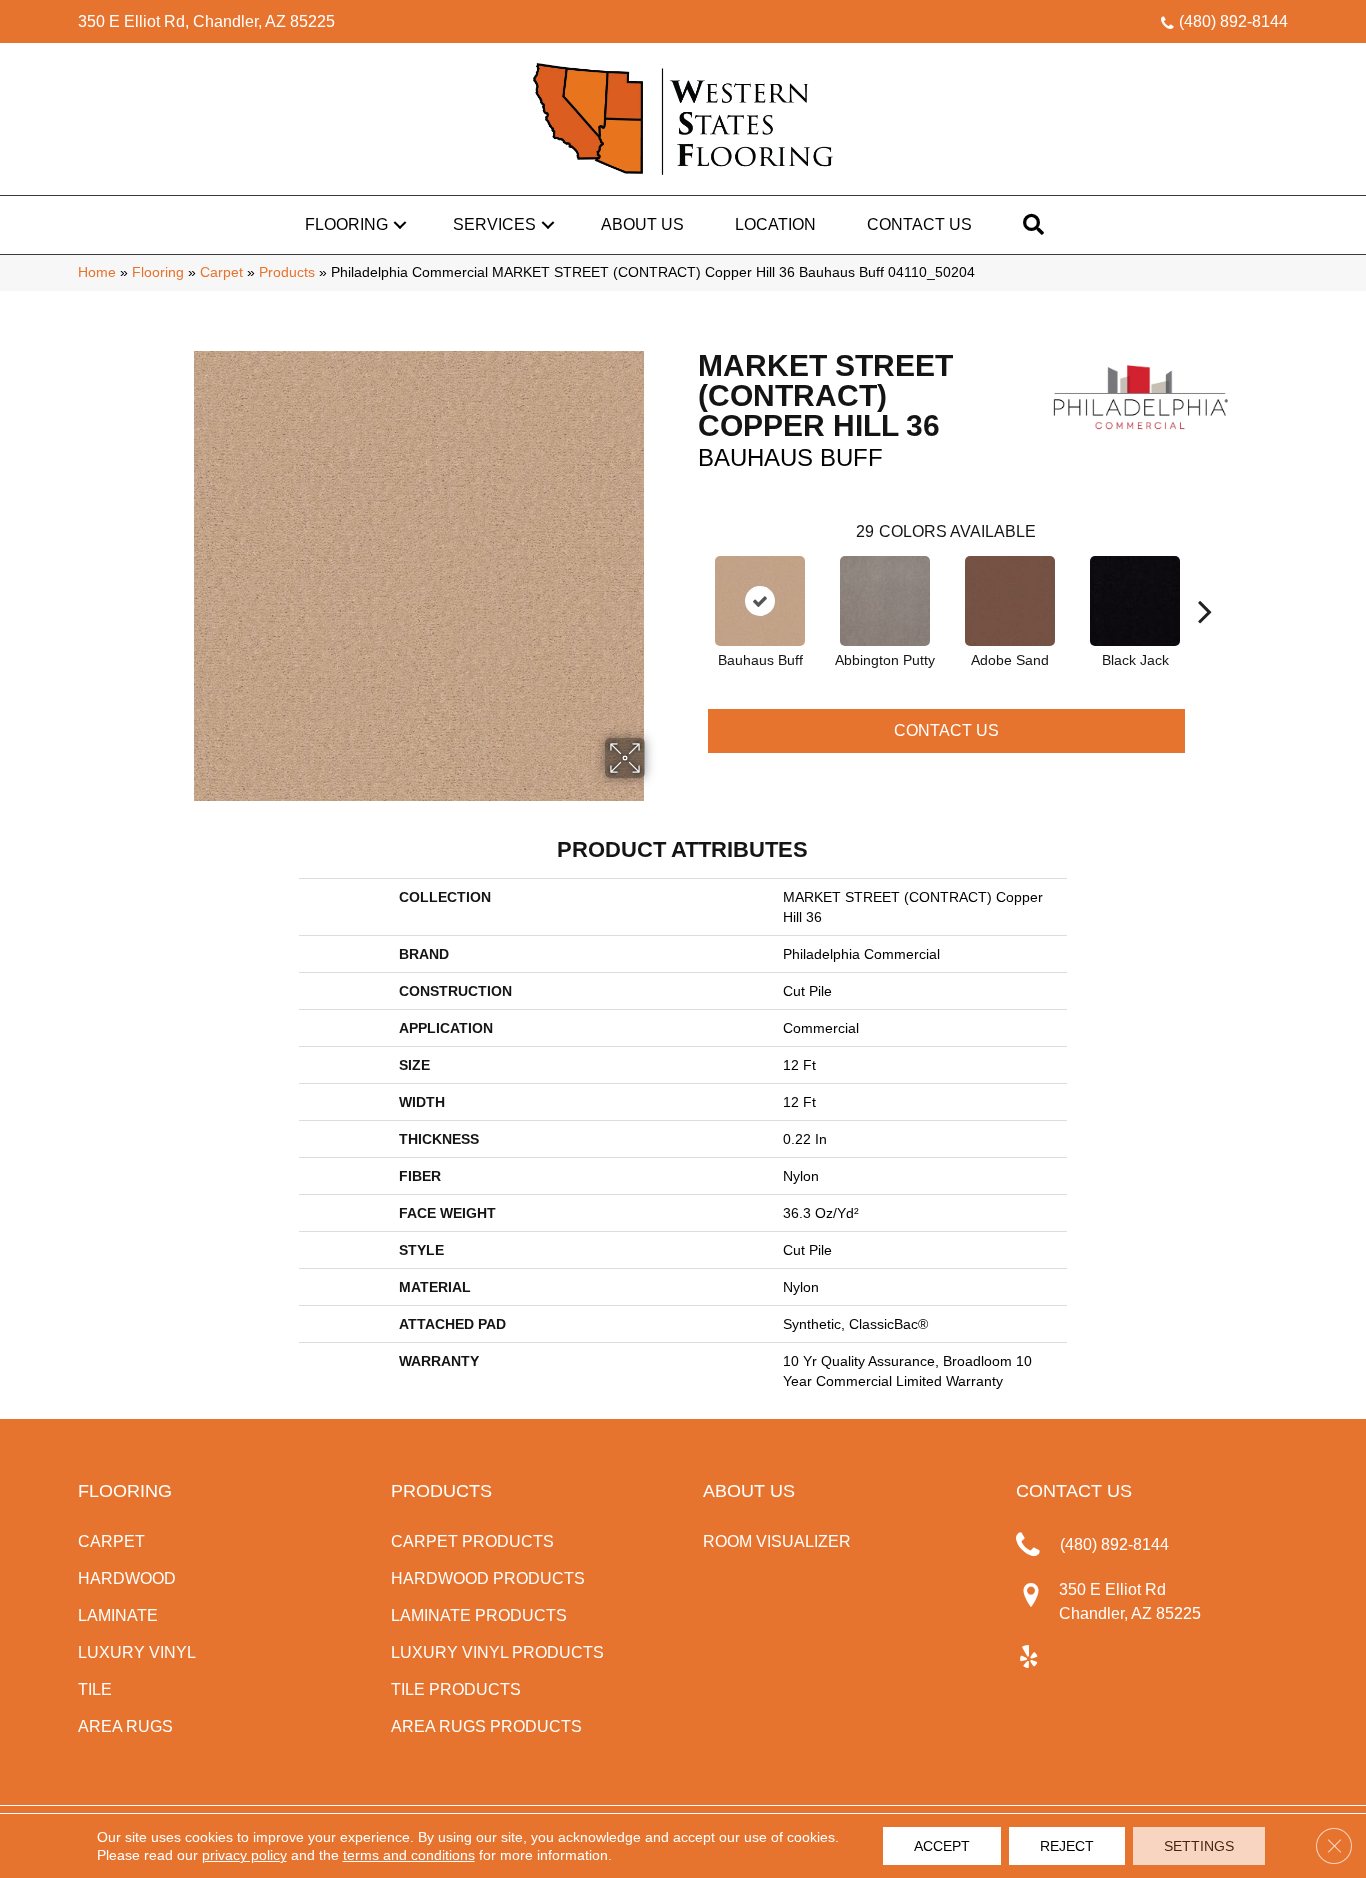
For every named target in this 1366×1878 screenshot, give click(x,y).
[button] (400, 225)
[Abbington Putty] (885, 601)
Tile (95, 1689)
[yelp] (1028, 1658)
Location (775, 224)
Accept (942, 1846)
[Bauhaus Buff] (760, 601)
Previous (688, 581)
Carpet (221, 272)
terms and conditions (409, 1855)
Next (1205, 581)
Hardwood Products (488, 1578)
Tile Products (456, 1689)
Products (287, 272)
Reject (1067, 1846)
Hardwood (127, 1578)
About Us (642, 224)
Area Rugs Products (486, 1726)
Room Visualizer (777, 1541)
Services (494, 224)
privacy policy (244, 1855)
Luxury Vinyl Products (497, 1652)
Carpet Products (472, 1541)
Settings (1199, 1846)
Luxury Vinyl (137, 1652)
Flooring (346, 224)
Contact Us (919, 224)
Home (97, 272)
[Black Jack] (1135, 601)
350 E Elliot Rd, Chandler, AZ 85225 (206, 21)
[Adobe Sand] (1010, 601)
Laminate (118, 1615)
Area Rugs (125, 1726)
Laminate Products (479, 1615)
